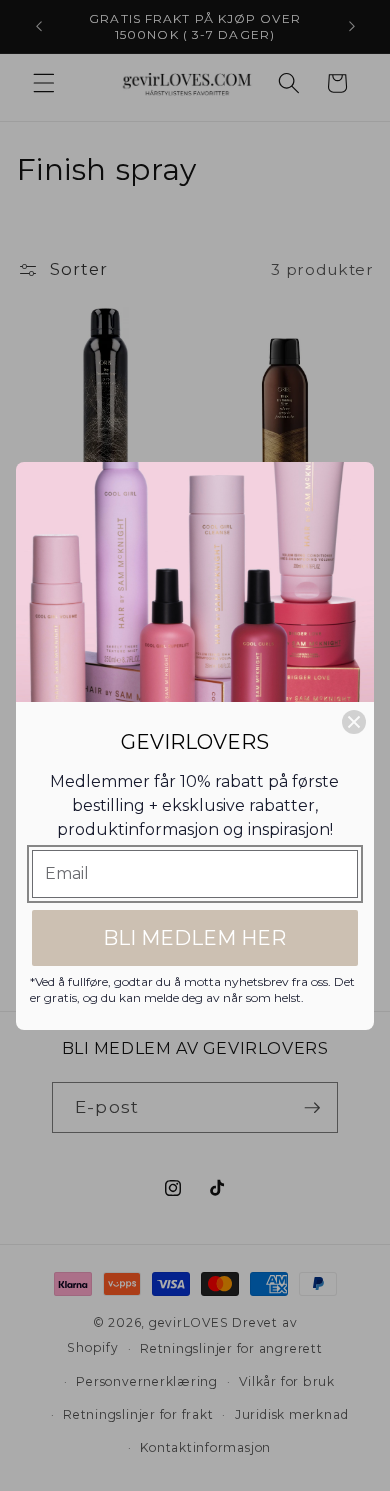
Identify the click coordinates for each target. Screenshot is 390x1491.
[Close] (354, 722)
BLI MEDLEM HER (194, 938)
